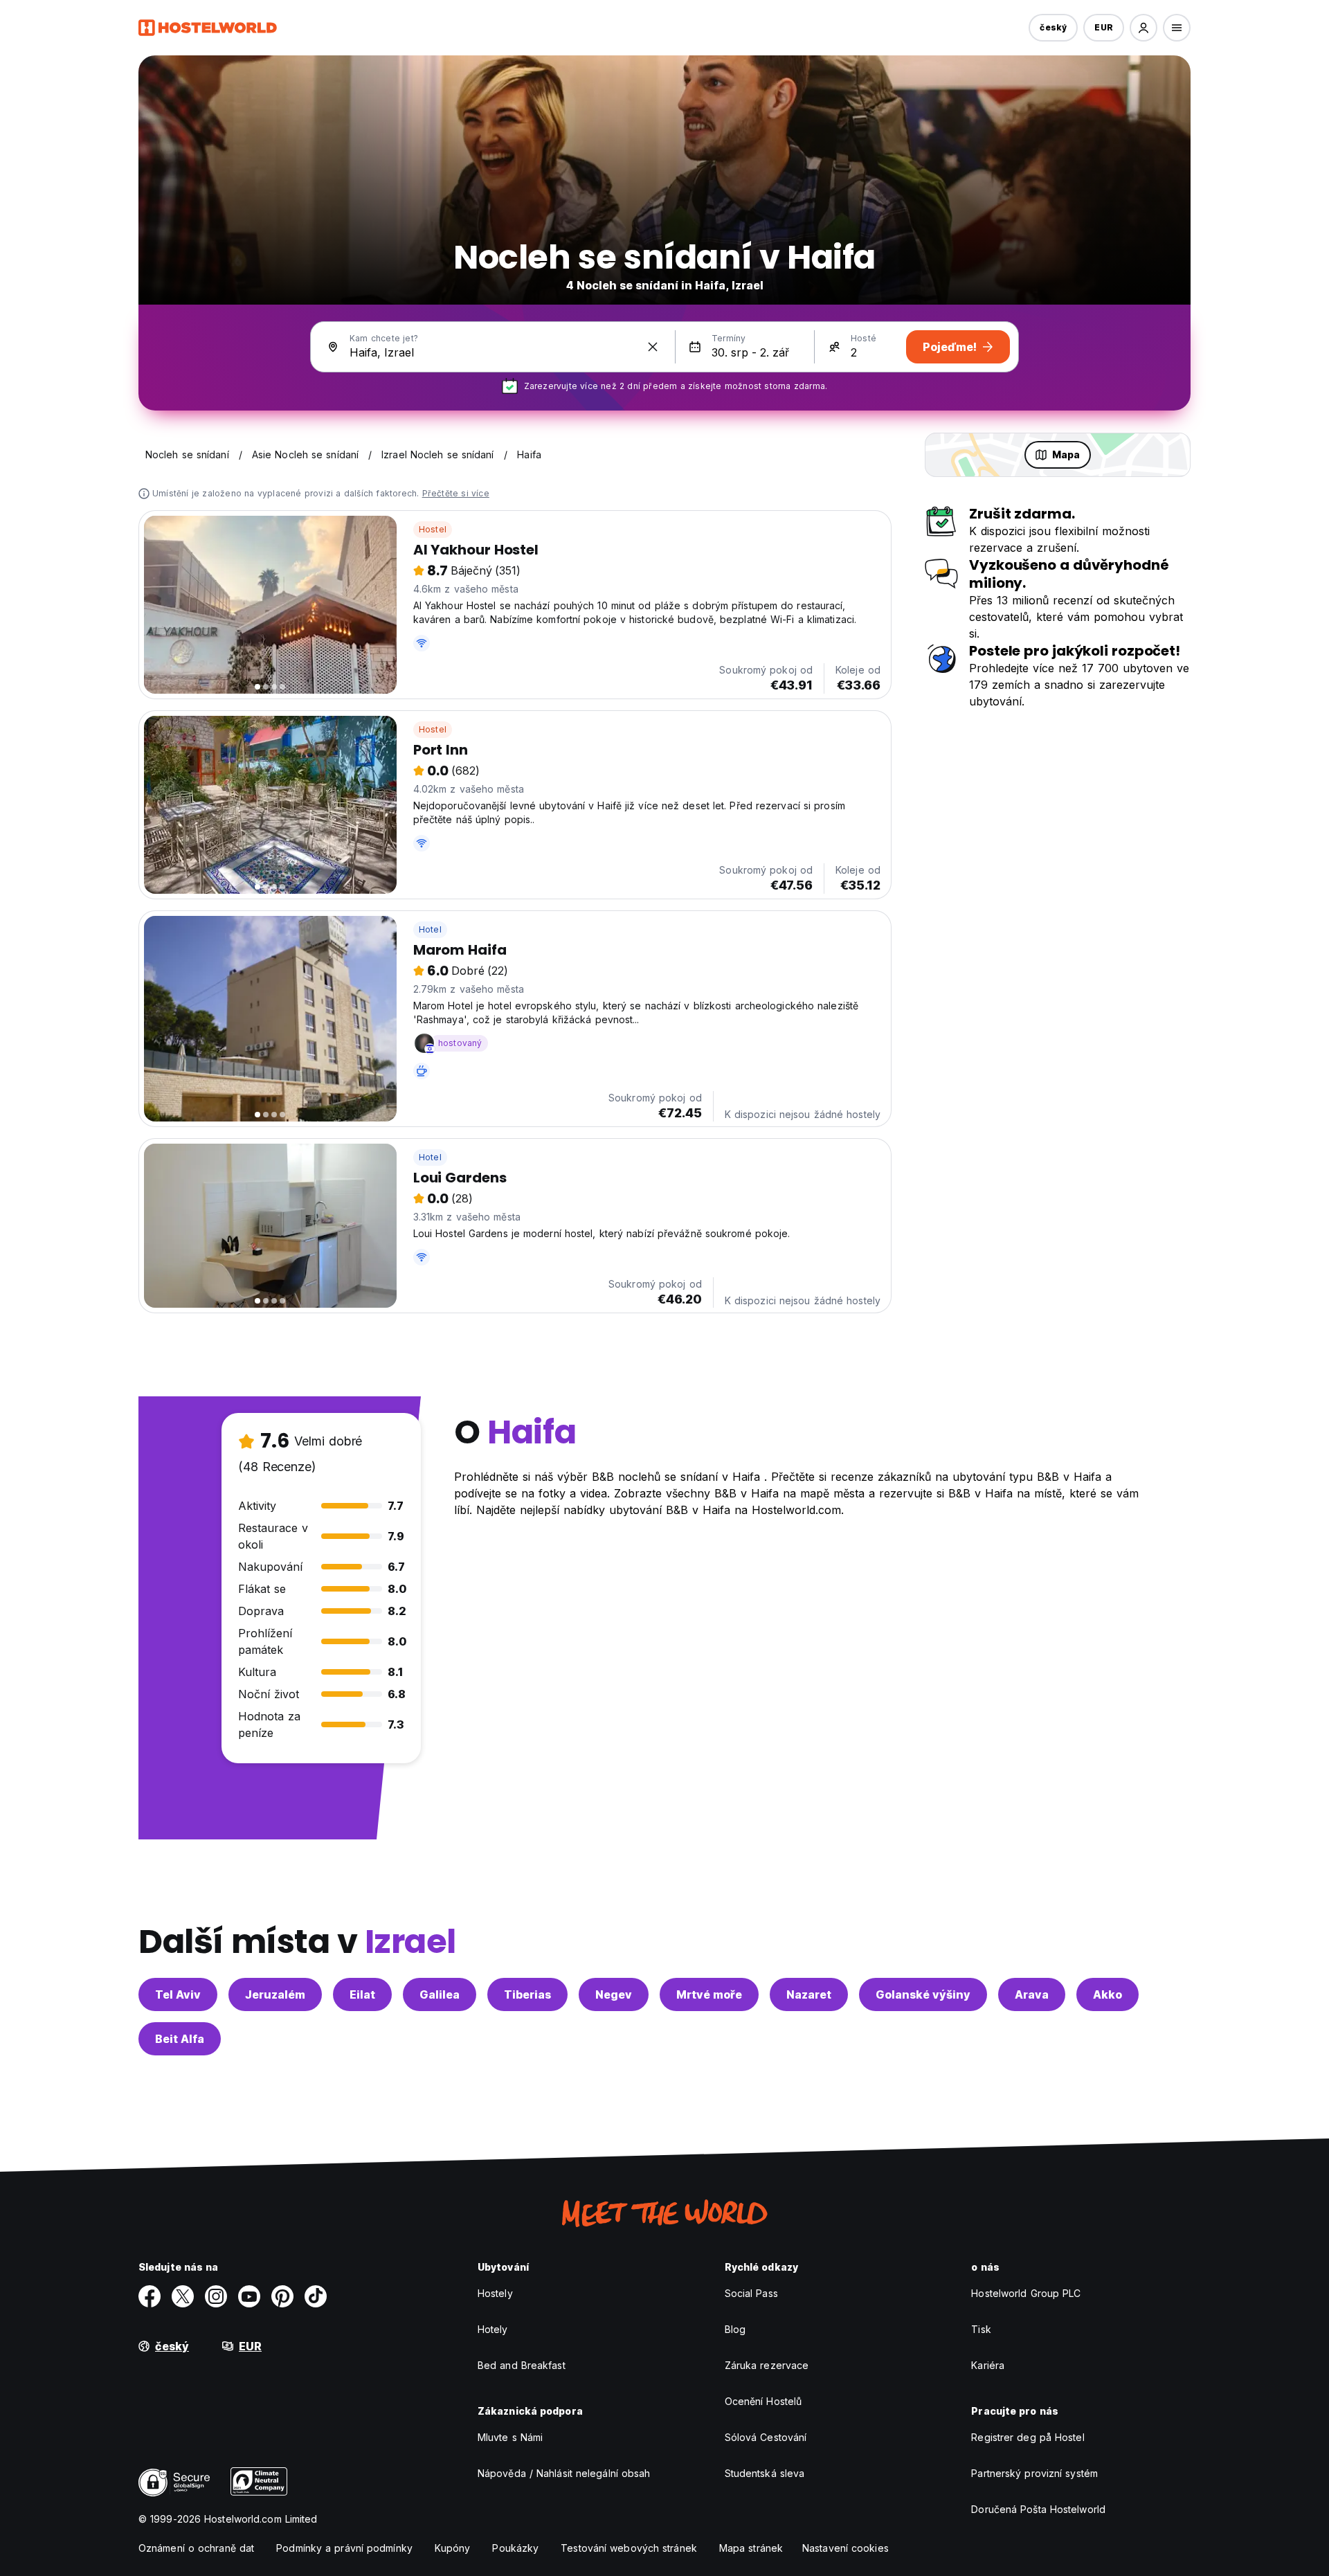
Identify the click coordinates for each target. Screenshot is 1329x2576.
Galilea (440, 1994)
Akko (1107, 1994)
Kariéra (988, 2365)
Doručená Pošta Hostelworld (1038, 2509)
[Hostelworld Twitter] (183, 2296)
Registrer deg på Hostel (1028, 2437)
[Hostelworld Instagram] (216, 2296)
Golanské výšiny (923, 1994)
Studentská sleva (765, 2473)
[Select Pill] (1143, 28)
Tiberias (527, 1994)
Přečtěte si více (456, 493)
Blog (735, 2329)
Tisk (981, 2329)
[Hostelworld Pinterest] (282, 2296)
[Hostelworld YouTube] (249, 2296)
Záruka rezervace (767, 2365)
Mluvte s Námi (510, 2437)
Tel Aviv (178, 1994)
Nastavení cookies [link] (846, 2548)
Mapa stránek (751, 2548)
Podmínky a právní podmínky (344, 2548)
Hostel (433, 529)
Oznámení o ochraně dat (196, 2548)
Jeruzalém (275, 1994)
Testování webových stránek (629, 2548)
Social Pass (751, 2293)
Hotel (430, 929)
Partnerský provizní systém (1034, 2473)
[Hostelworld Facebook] (150, 2296)
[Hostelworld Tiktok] (316, 2296)
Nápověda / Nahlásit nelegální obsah (564, 2473)
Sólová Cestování (766, 2437)
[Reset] (653, 347)
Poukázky (515, 2548)
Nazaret (809, 1994)
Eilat (362, 1994)
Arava (1032, 1994)
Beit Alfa (180, 2039)
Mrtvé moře (709, 1994)
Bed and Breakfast (522, 2365)
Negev (614, 1994)
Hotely (493, 2329)
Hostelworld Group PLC (1026, 2293)
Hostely (495, 2293)
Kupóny (453, 2548)
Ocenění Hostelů (763, 2401)
